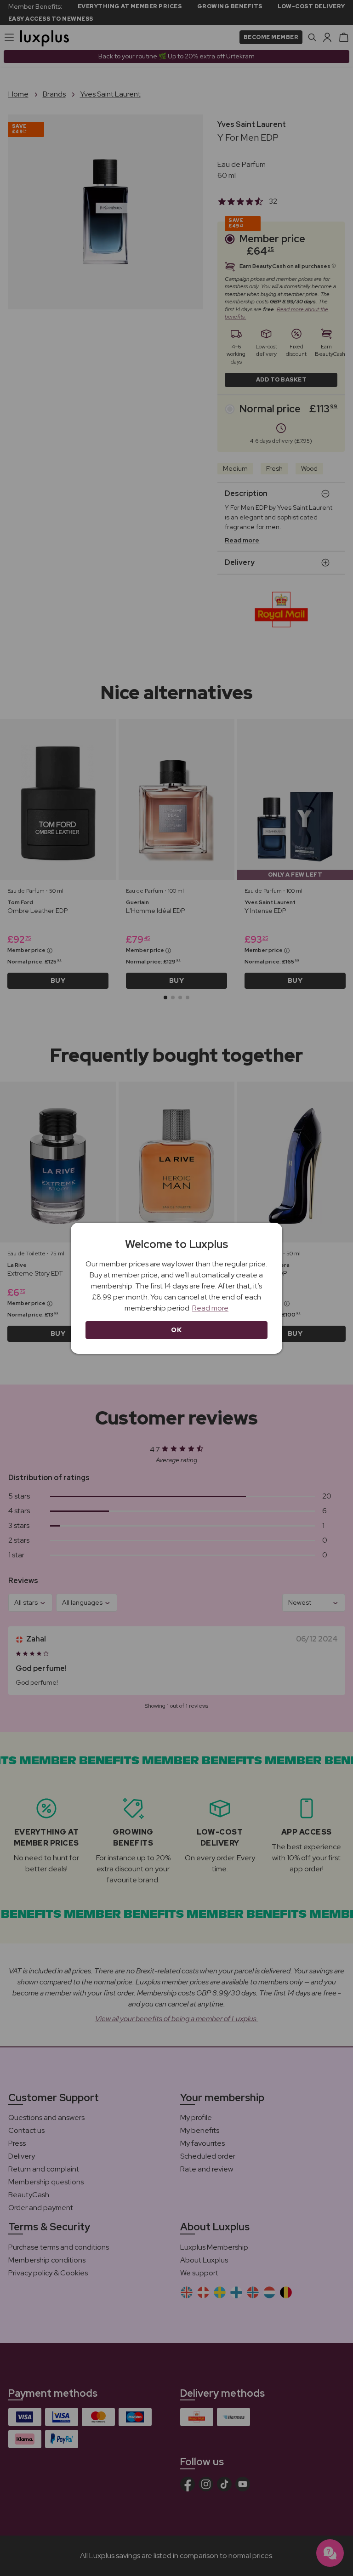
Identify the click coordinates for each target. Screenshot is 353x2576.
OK (176, 1330)
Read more (210, 1308)
